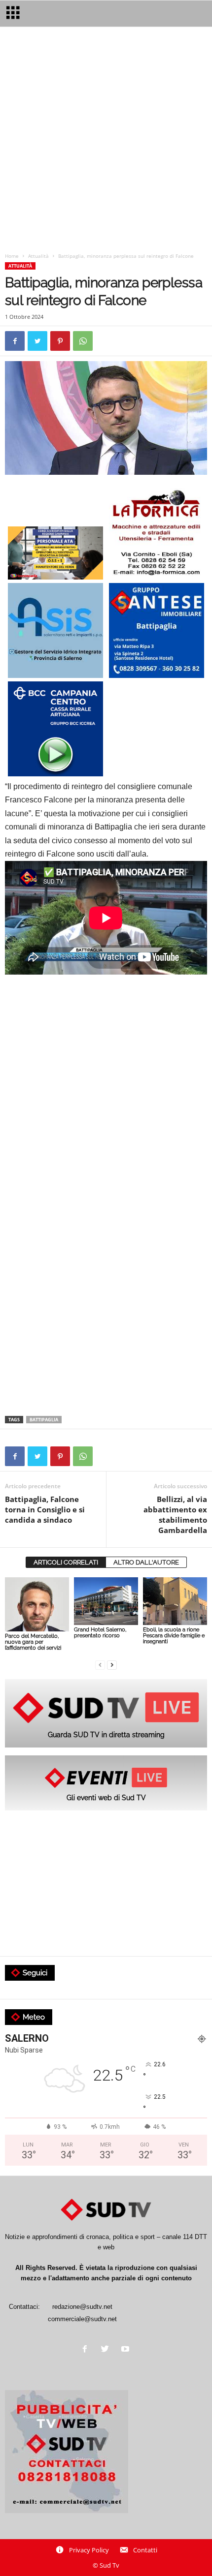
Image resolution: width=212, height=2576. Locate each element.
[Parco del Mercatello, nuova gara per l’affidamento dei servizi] (37, 1604)
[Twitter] (107, 2350)
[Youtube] (126, 2350)
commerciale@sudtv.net (82, 2319)
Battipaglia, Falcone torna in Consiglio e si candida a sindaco (45, 1509)
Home (12, 256)
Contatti (145, 2550)
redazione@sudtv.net (82, 2307)
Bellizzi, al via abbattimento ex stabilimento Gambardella (175, 1515)
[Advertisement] (106, 142)
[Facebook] (87, 2350)
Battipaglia (44, 1420)
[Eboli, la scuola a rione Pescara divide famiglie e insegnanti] (175, 1601)
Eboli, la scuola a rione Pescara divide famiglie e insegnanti (174, 1636)
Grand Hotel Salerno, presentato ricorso (100, 1633)
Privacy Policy (89, 2550)
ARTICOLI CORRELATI (66, 1562)
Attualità (38, 256)
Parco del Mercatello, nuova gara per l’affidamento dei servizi (33, 1642)
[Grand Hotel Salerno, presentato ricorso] (106, 1601)
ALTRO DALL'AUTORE (146, 1562)
